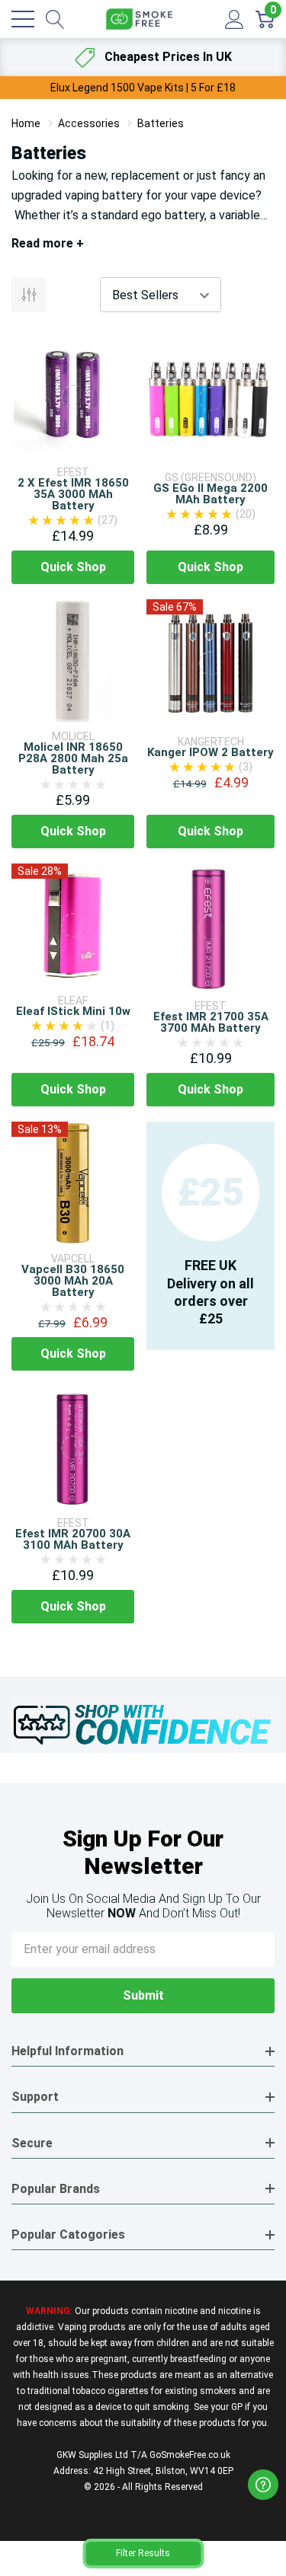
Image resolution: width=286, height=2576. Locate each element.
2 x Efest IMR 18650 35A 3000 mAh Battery (73, 494)
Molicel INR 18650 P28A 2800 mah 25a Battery (73, 758)
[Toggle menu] (23, 19)
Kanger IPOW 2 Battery (210, 752)
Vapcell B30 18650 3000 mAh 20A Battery (73, 1281)
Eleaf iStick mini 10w (73, 1011)
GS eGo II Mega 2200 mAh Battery (210, 494)
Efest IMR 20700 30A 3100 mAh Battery (73, 1539)
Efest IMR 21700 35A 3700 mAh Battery (211, 1022)
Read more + (48, 243)
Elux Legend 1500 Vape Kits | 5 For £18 (143, 88)
